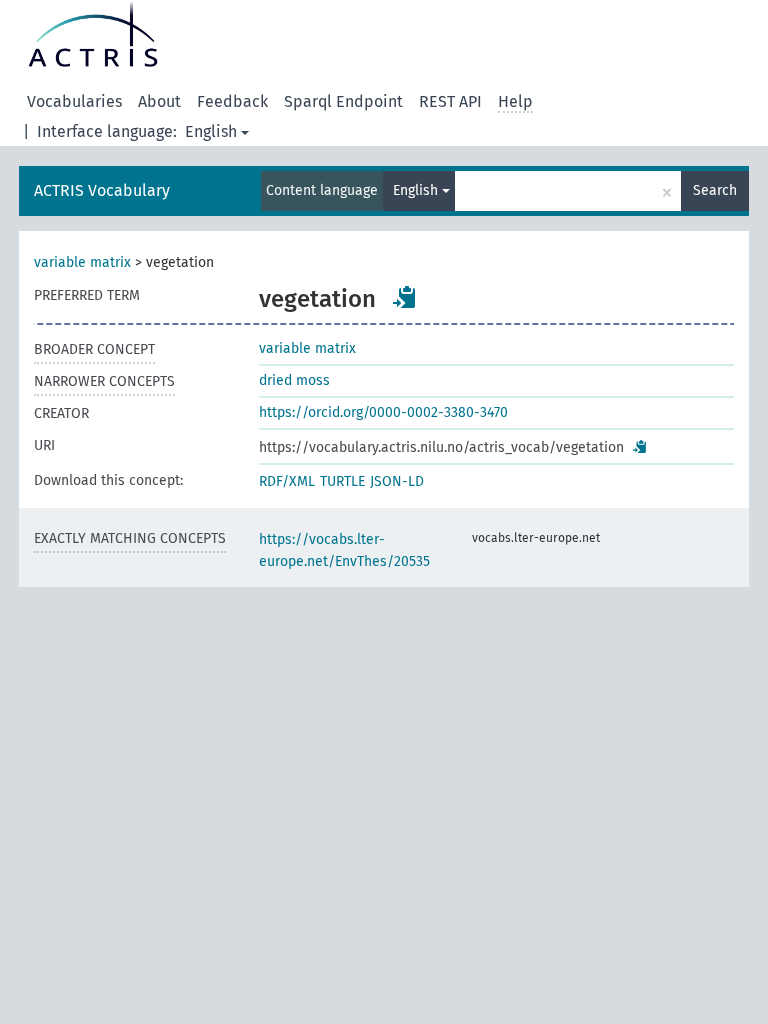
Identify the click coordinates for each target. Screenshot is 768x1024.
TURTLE (342, 481)
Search (715, 190)
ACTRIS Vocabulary (102, 190)
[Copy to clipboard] (405, 297)
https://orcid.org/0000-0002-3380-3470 (383, 412)
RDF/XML (287, 481)
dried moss (294, 380)
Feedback (232, 101)
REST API (450, 101)
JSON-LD (397, 481)
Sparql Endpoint (343, 101)
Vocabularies (74, 101)
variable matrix (82, 262)
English (211, 131)
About (159, 101)
